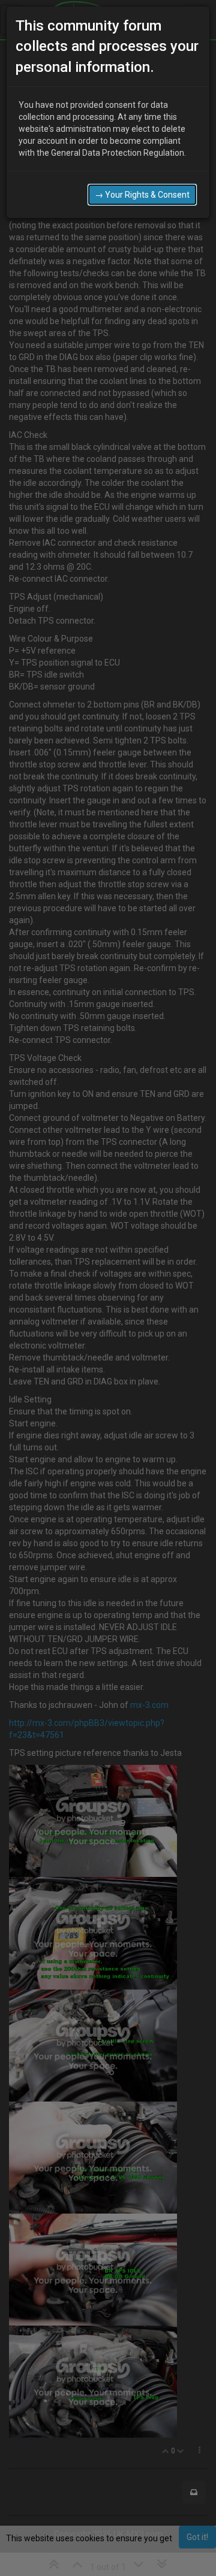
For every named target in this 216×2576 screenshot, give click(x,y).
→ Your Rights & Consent (142, 195)
